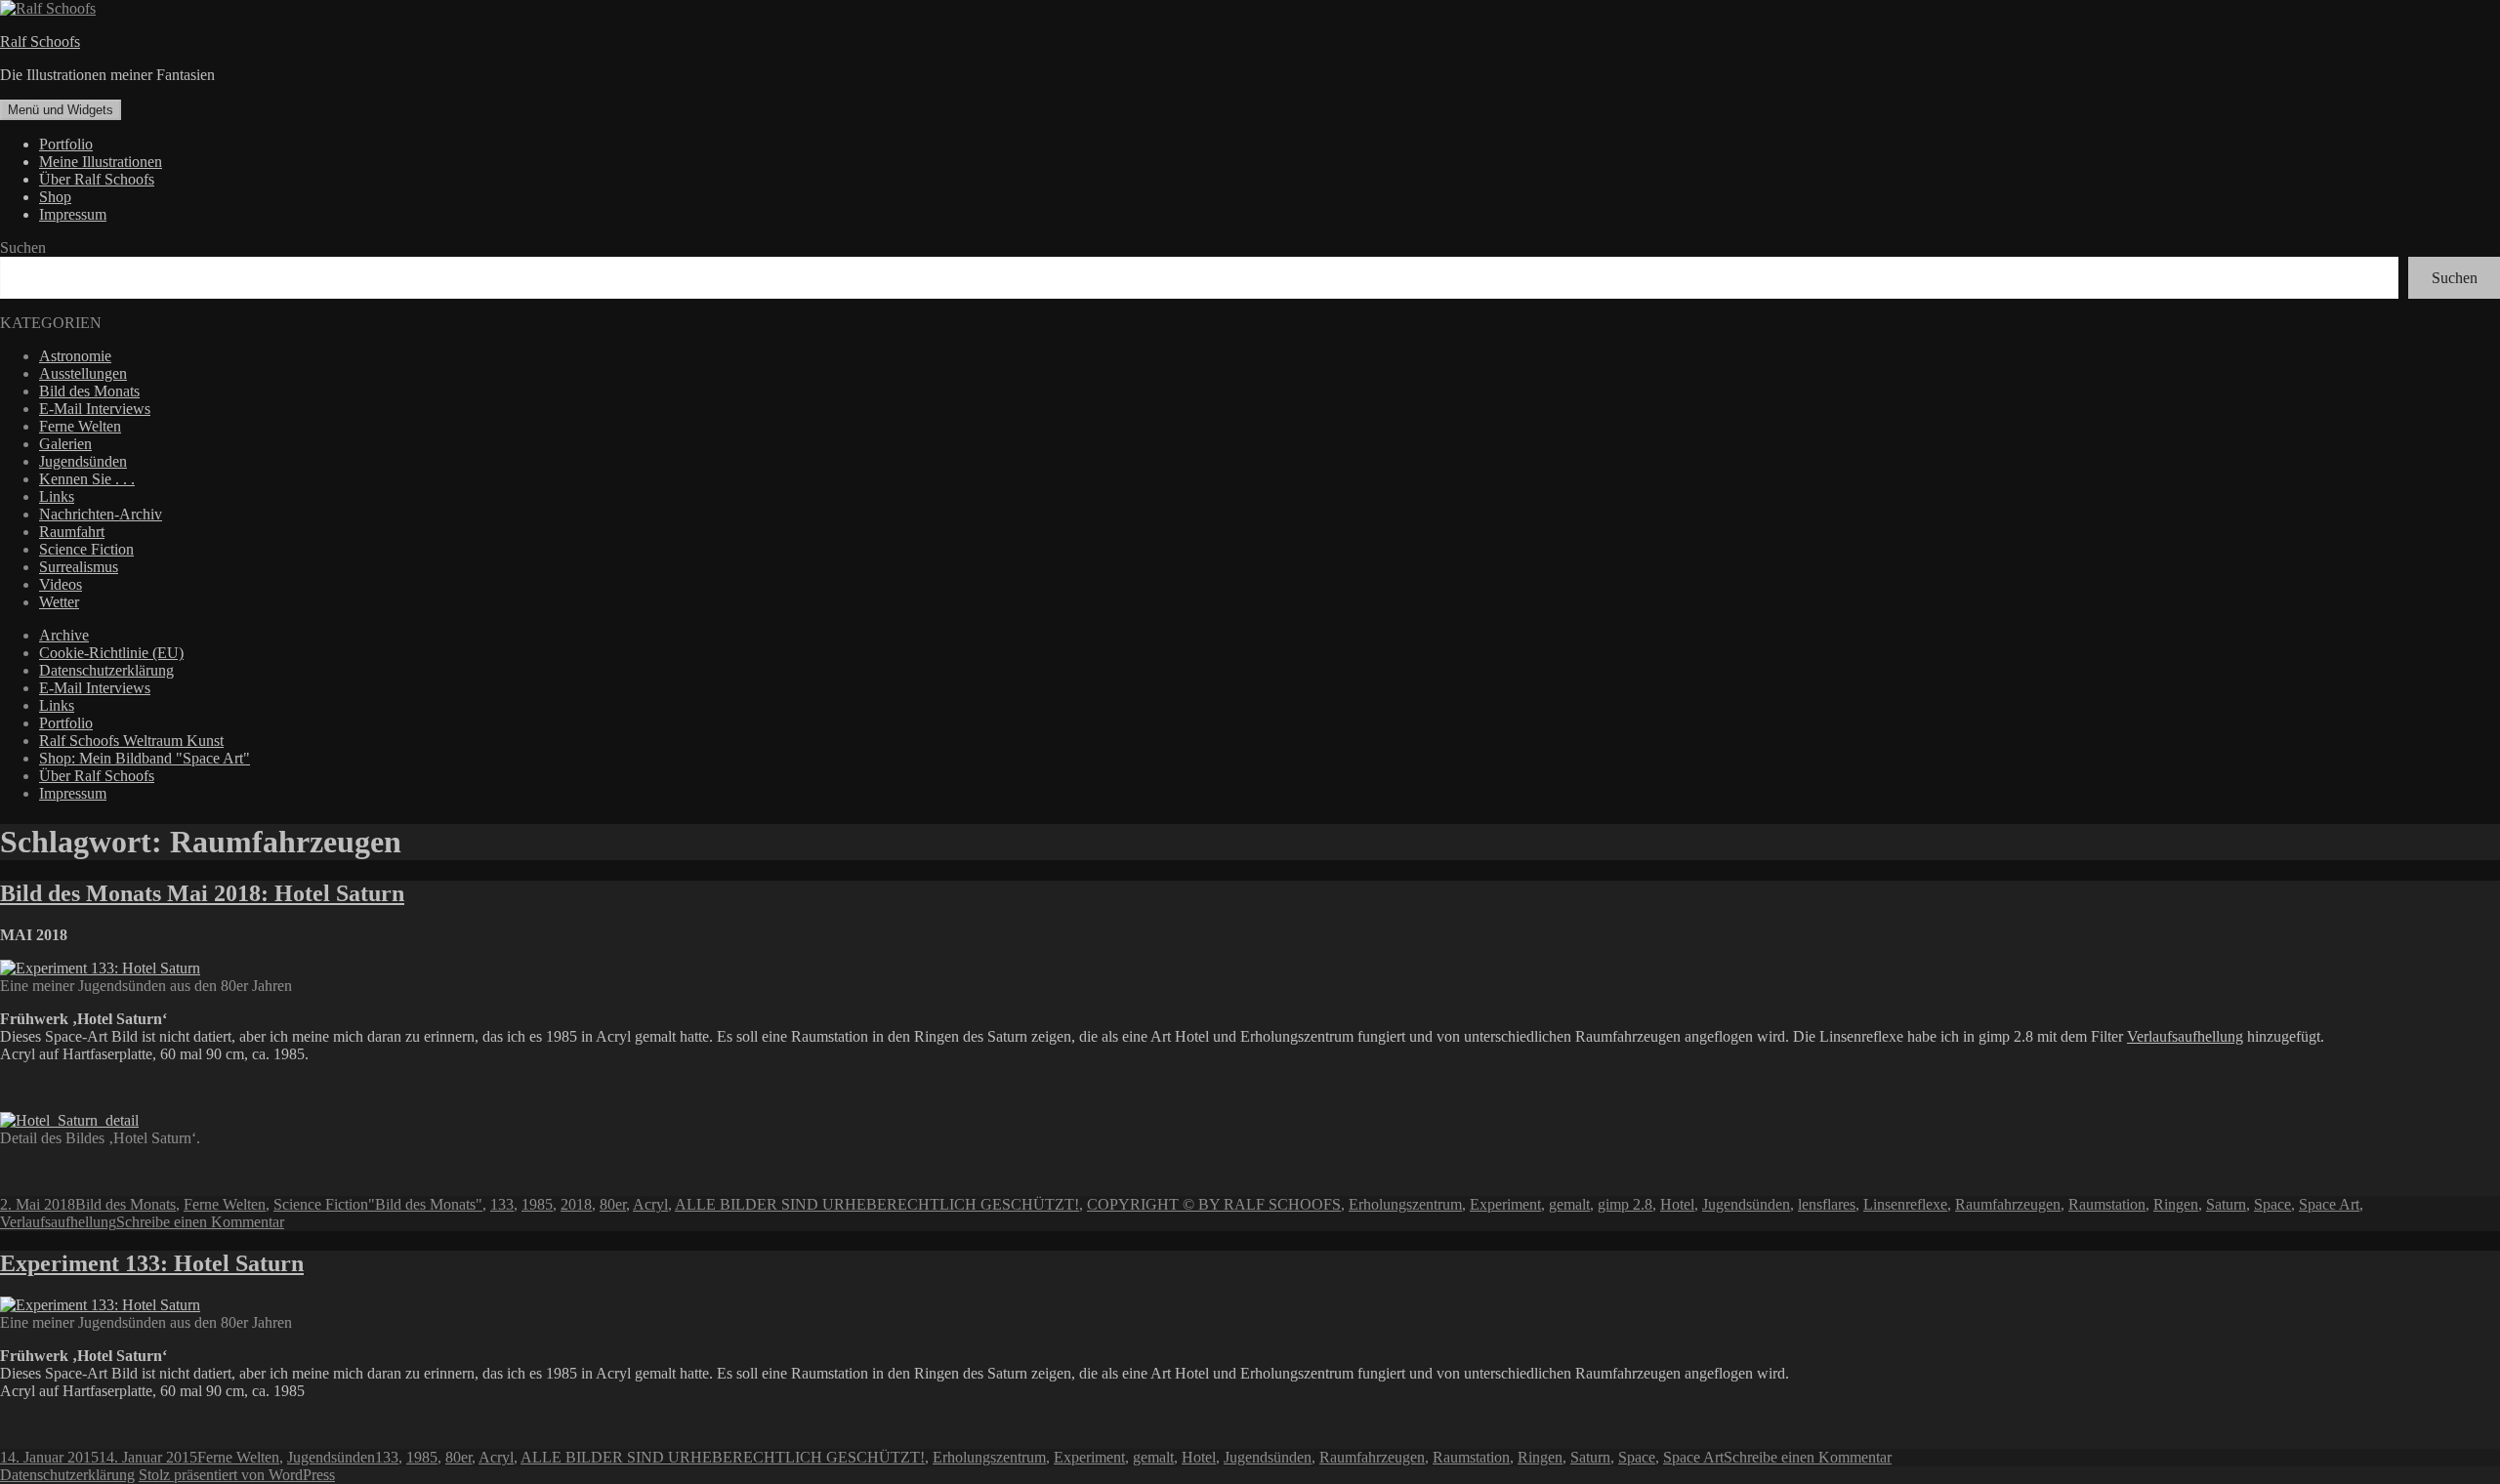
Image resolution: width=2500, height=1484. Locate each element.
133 (502, 1204)
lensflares (1827, 1204)
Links (57, 496)
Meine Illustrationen (101, 162)
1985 (537, 1204)
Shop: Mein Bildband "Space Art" (145, 758)
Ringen (2176, 1204)
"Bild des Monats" (425, 1204)
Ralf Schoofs (40, 41)
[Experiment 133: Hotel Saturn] (100, 1305)
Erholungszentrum (1405, 1204)
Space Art (2329, 1204)
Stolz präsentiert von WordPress (237, 1475)
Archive (64, 635)
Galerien (65, 444)
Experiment (1505, 1204)
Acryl (650, 1204)
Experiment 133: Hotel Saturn (152, 1263)
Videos (61, 584)
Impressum (73, 214)
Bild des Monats (89, 391)
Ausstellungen (83, 373)
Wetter (59, 602)
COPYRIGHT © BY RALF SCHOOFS (1214, 1204)
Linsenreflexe (1905, 1204)
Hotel (1677, 1204)
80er (613, 1204)
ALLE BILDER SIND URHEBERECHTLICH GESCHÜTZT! (877, 1204)
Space (2272, 1204)
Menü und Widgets (61, 110)
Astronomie (75, 356)
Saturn (2226, 1204)
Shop (55, 197)
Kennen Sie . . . (87, 479)
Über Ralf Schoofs (97, 179)
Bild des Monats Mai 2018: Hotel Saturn (202, 893)
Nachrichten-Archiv (101, 514)
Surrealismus (79, 567)
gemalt (1569, 1204)
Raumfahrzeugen (2008, 1204)
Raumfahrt (72, 532)
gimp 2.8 (1625, 1204)
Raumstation (2107, 1204)
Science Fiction (86, 549)
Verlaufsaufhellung (2185, 1036)
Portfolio (66, 144)
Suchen (23, 247)
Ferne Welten (80, 426)
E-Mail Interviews (95, 409)
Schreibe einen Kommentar (200, 1222)
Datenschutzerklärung (106, 670)
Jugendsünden (83, 461)
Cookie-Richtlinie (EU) (111, 653)
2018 (576, 1204)
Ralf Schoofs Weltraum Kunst (131, 741)
